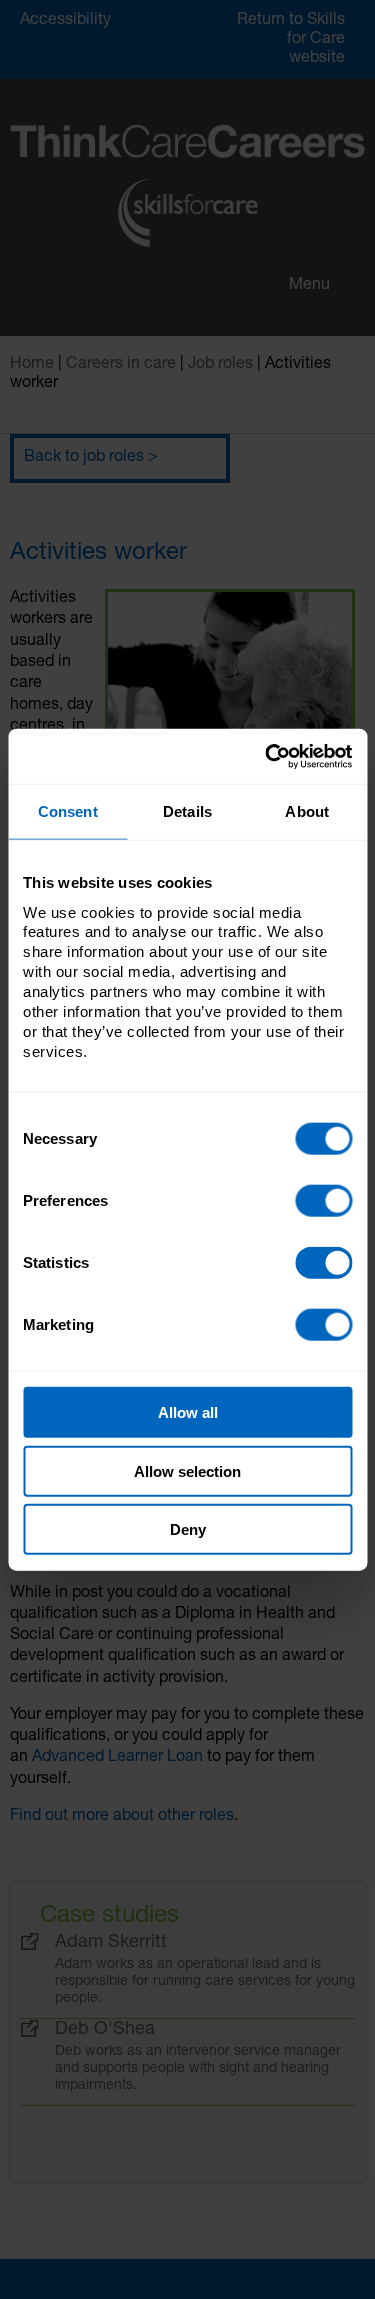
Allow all (188, 1412)
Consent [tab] (68, 811)
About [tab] (307, 811)
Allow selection (187, 1470)
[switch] (323, 1201)
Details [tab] (187, 811)
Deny (188, 1529)
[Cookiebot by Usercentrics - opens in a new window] (267, 756)
